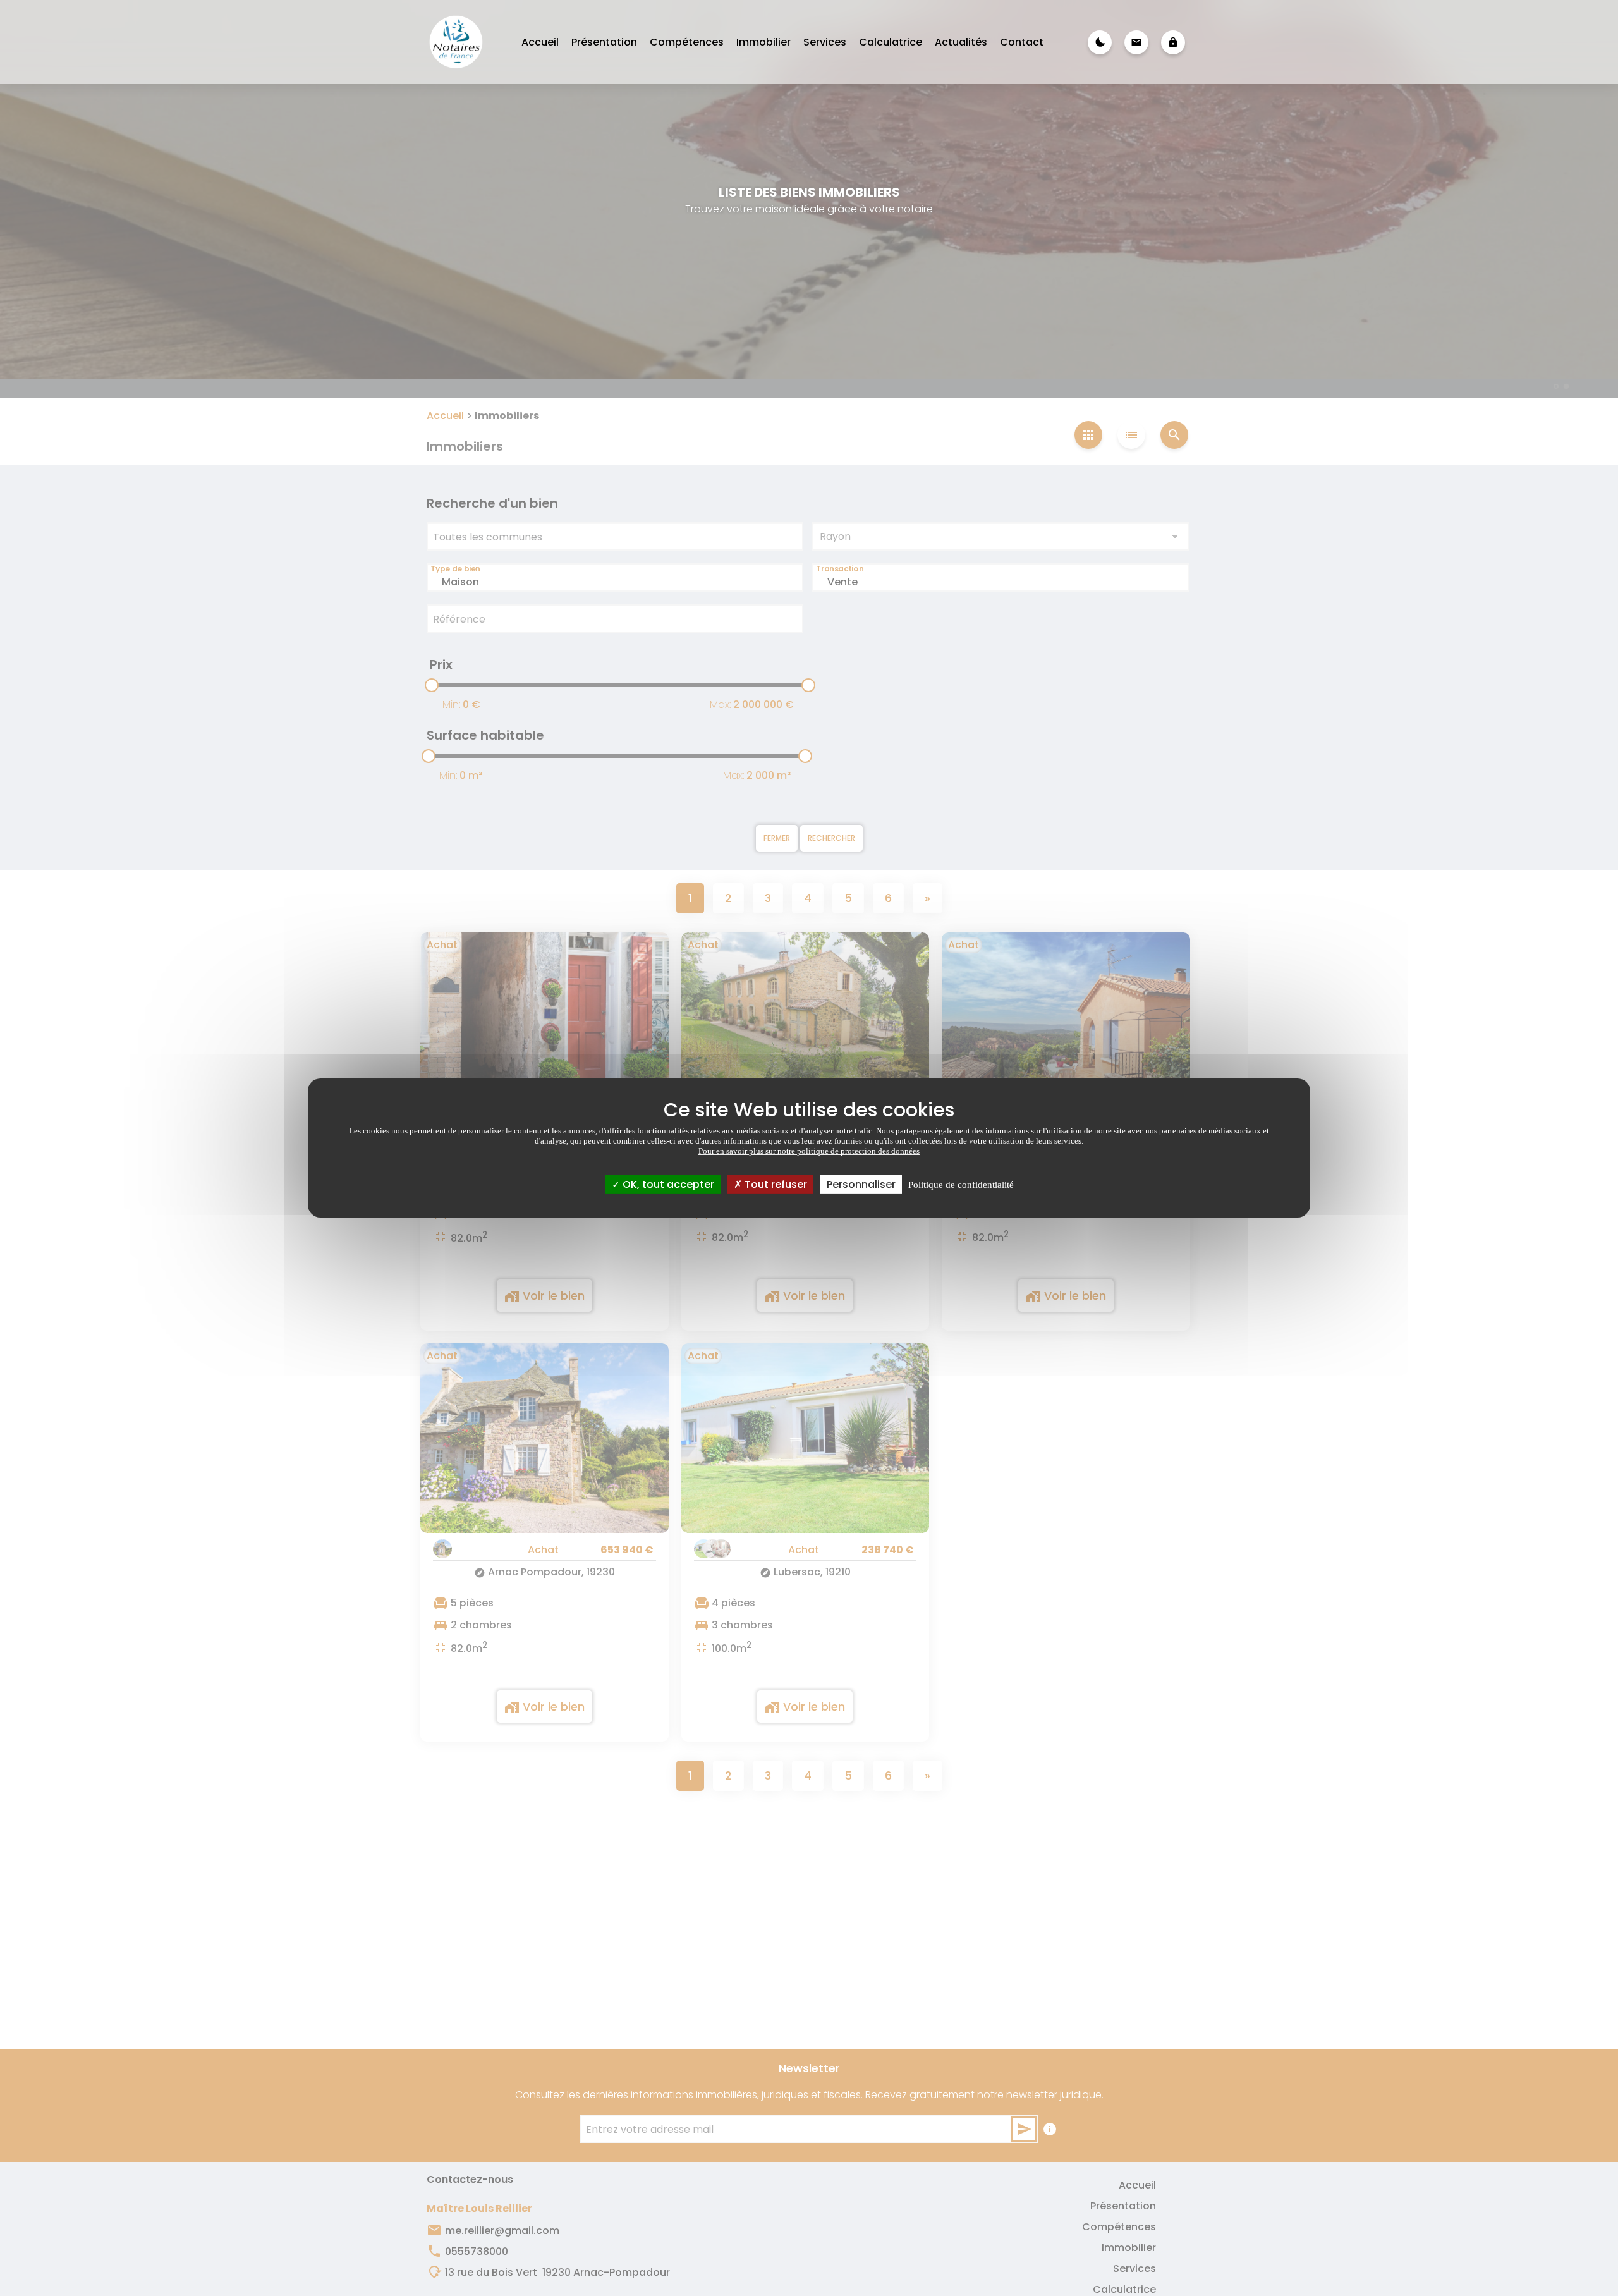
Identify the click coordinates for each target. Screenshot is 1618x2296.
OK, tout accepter (667, 1184)
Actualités (961, 42)
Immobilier (763, 42)
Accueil (540, 42)
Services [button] (825, 42)
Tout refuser (775, 1184)
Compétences (687, 42)
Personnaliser (861, 1184)
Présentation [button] (604, 42)
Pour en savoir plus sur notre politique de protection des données (809, 1151)
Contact (1022, 42)
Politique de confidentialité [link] (961, 1185)
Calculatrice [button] (891, 42)
